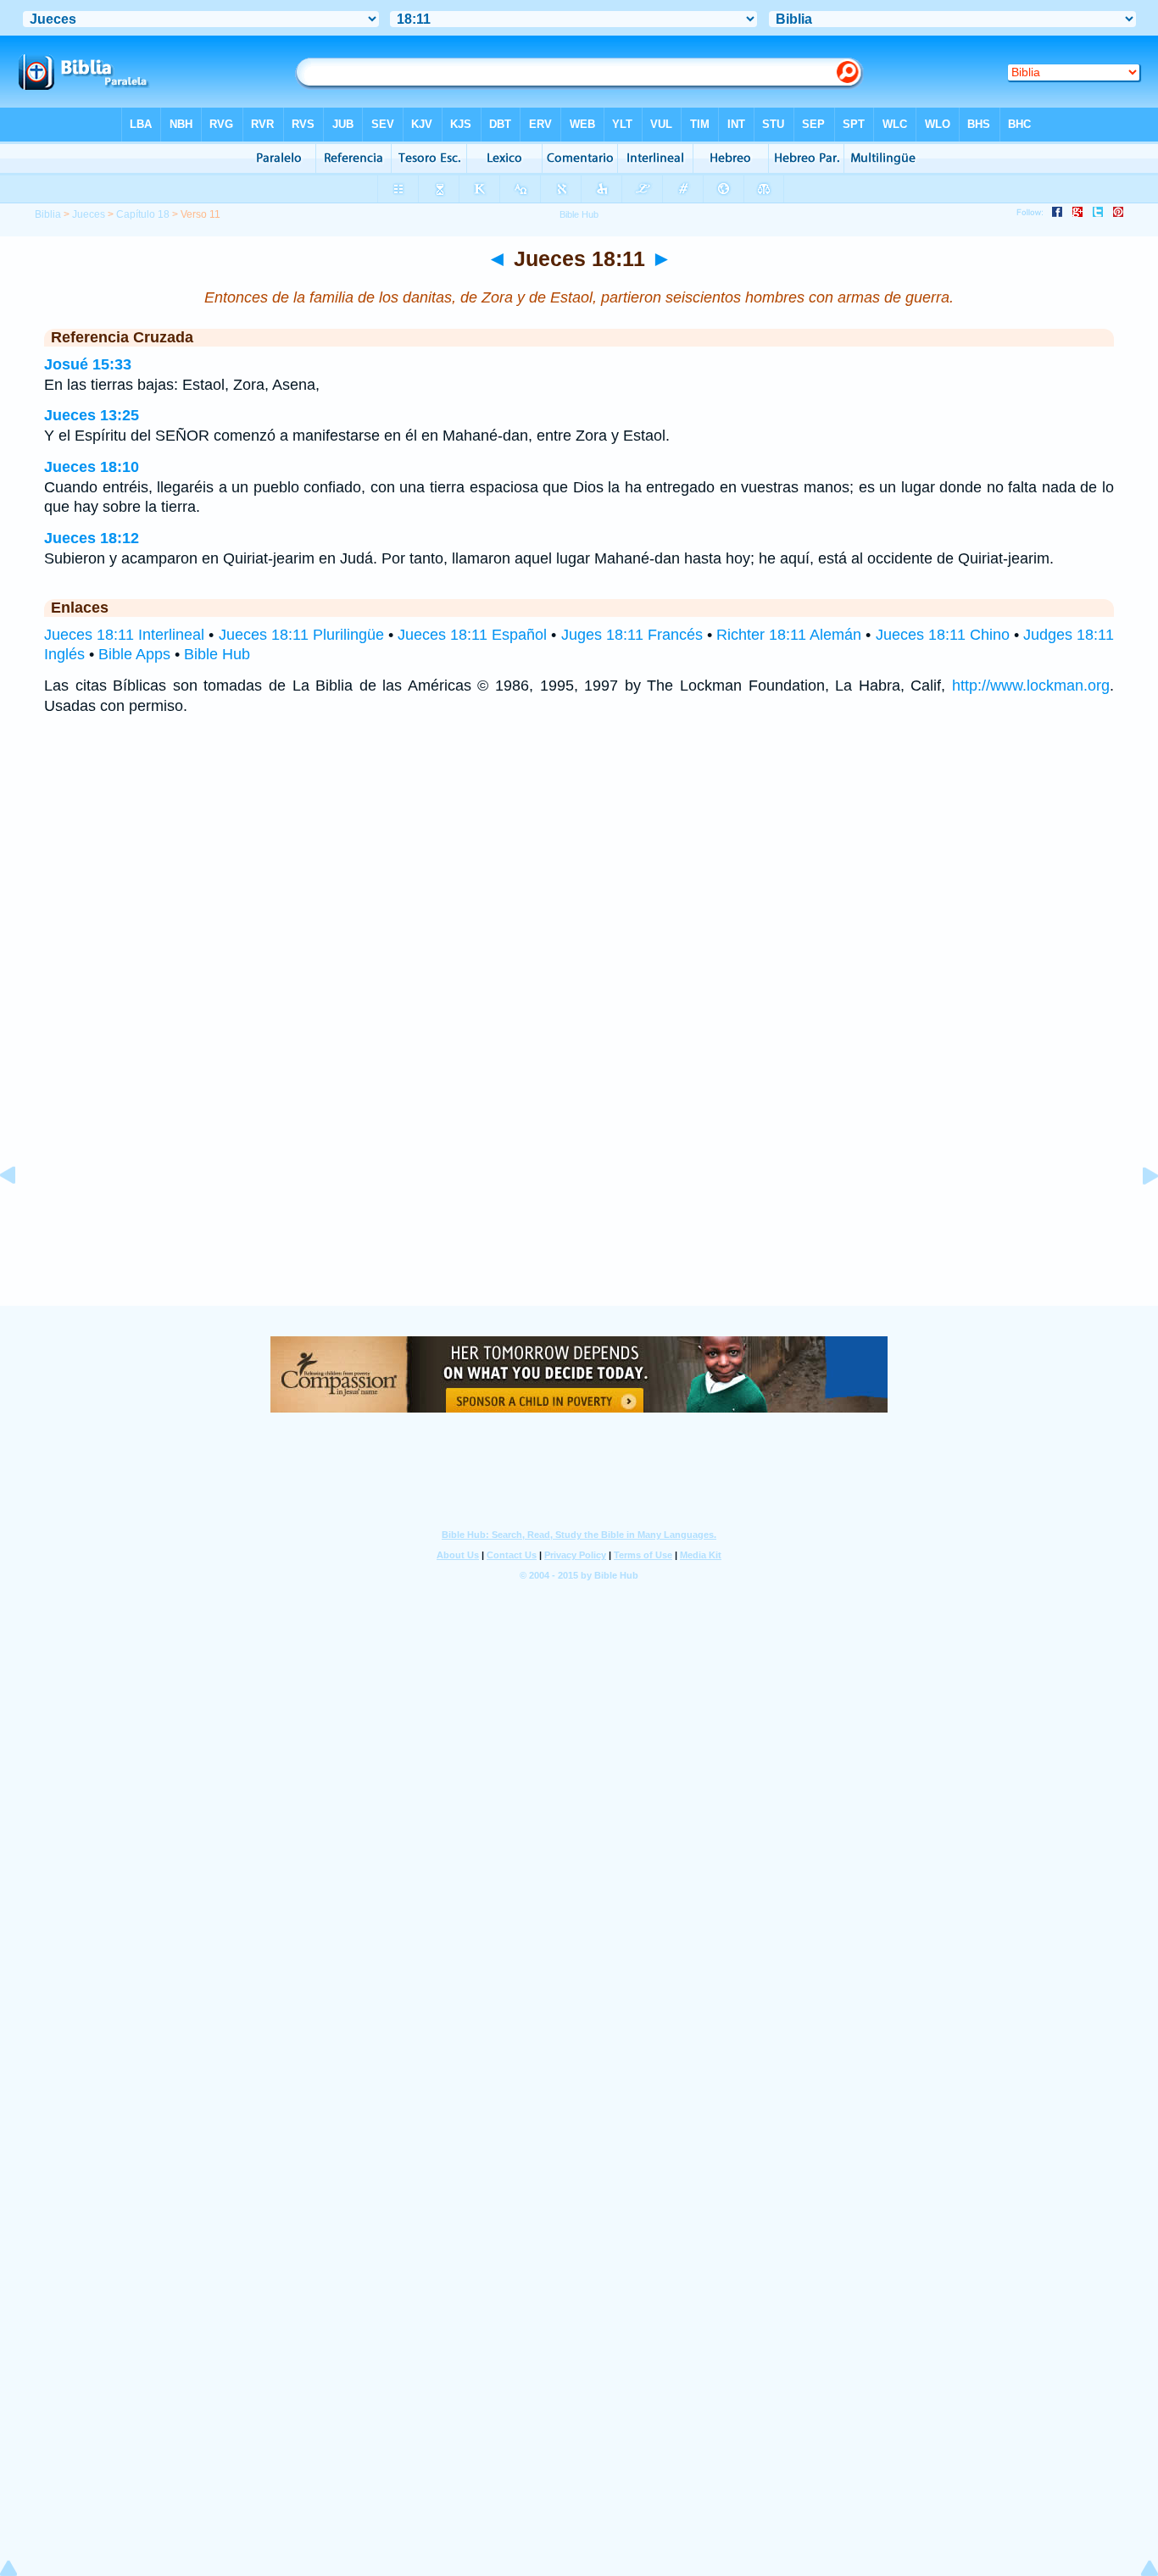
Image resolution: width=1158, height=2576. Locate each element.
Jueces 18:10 (92, 467)
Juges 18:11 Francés (632, 635)
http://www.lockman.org (1031, 686)
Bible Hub (217, 654)
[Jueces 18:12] (1137, 1213)
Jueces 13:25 (92, 415)
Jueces (89, 214)
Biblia (48, 214)
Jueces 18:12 (92, 538)
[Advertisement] (579, 1202)
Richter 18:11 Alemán (789, 635)
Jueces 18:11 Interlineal (124, 635)
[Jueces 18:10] (21, 1213)
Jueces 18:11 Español (472, 635)
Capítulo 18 (143, 214)
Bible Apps (134, 654)
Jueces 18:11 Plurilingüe (301, 635)
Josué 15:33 (88, 364)
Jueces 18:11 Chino (943, 635)
